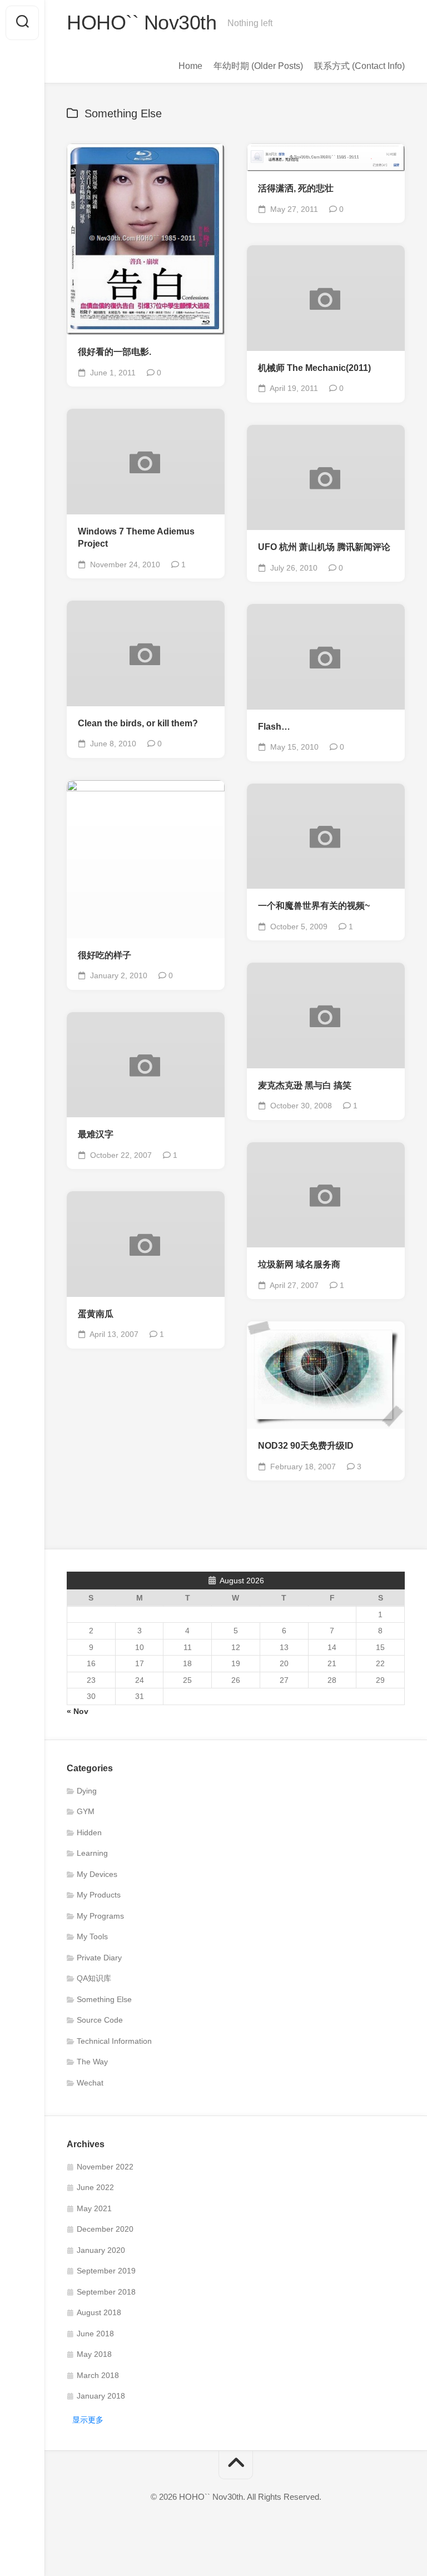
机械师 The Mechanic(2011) (314, 368)
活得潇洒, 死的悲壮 (296, 188)
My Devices (97, 1874)
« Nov (78, 1711)
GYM (86, 1811)
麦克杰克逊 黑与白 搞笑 (305, 1085)
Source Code (100, 2020)
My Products (99, 1895)
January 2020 (101, 2250)
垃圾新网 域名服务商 (299, 1264)
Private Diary (99, 1958)
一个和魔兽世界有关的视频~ (314, 906)
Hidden (89, 1832)
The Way (92, 2062)
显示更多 (88, 2420)
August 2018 (99, 2312)
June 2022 (95, 2187)
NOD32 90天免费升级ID (306, 1446)
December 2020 (105, 2229)
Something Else (104, 1999)
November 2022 (105, 2167)
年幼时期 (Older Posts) (258, 66)
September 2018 (106, 2292)
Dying (87, 1791)
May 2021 (94, 2208)
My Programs (100, 1916)
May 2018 (94, 2354)
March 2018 (98, 2375)
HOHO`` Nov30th (141, 23)
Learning (92, 1853)
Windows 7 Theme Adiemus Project (136, 538)
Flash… (274, 727)
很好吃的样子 (105, 955)
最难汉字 (96, 1134)
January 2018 (101, 2396)
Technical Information (114, 2041)
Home (190, 66)
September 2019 (106, 2271)
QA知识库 (94, 1978)
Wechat (90, 2083)
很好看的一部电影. (115, 352)
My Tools (92, 1936)
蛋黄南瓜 (96, 1314)
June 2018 (95, 2334)
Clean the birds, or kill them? (138, 723)
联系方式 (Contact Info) (359, 66)
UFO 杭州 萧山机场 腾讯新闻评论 (324, 547)
